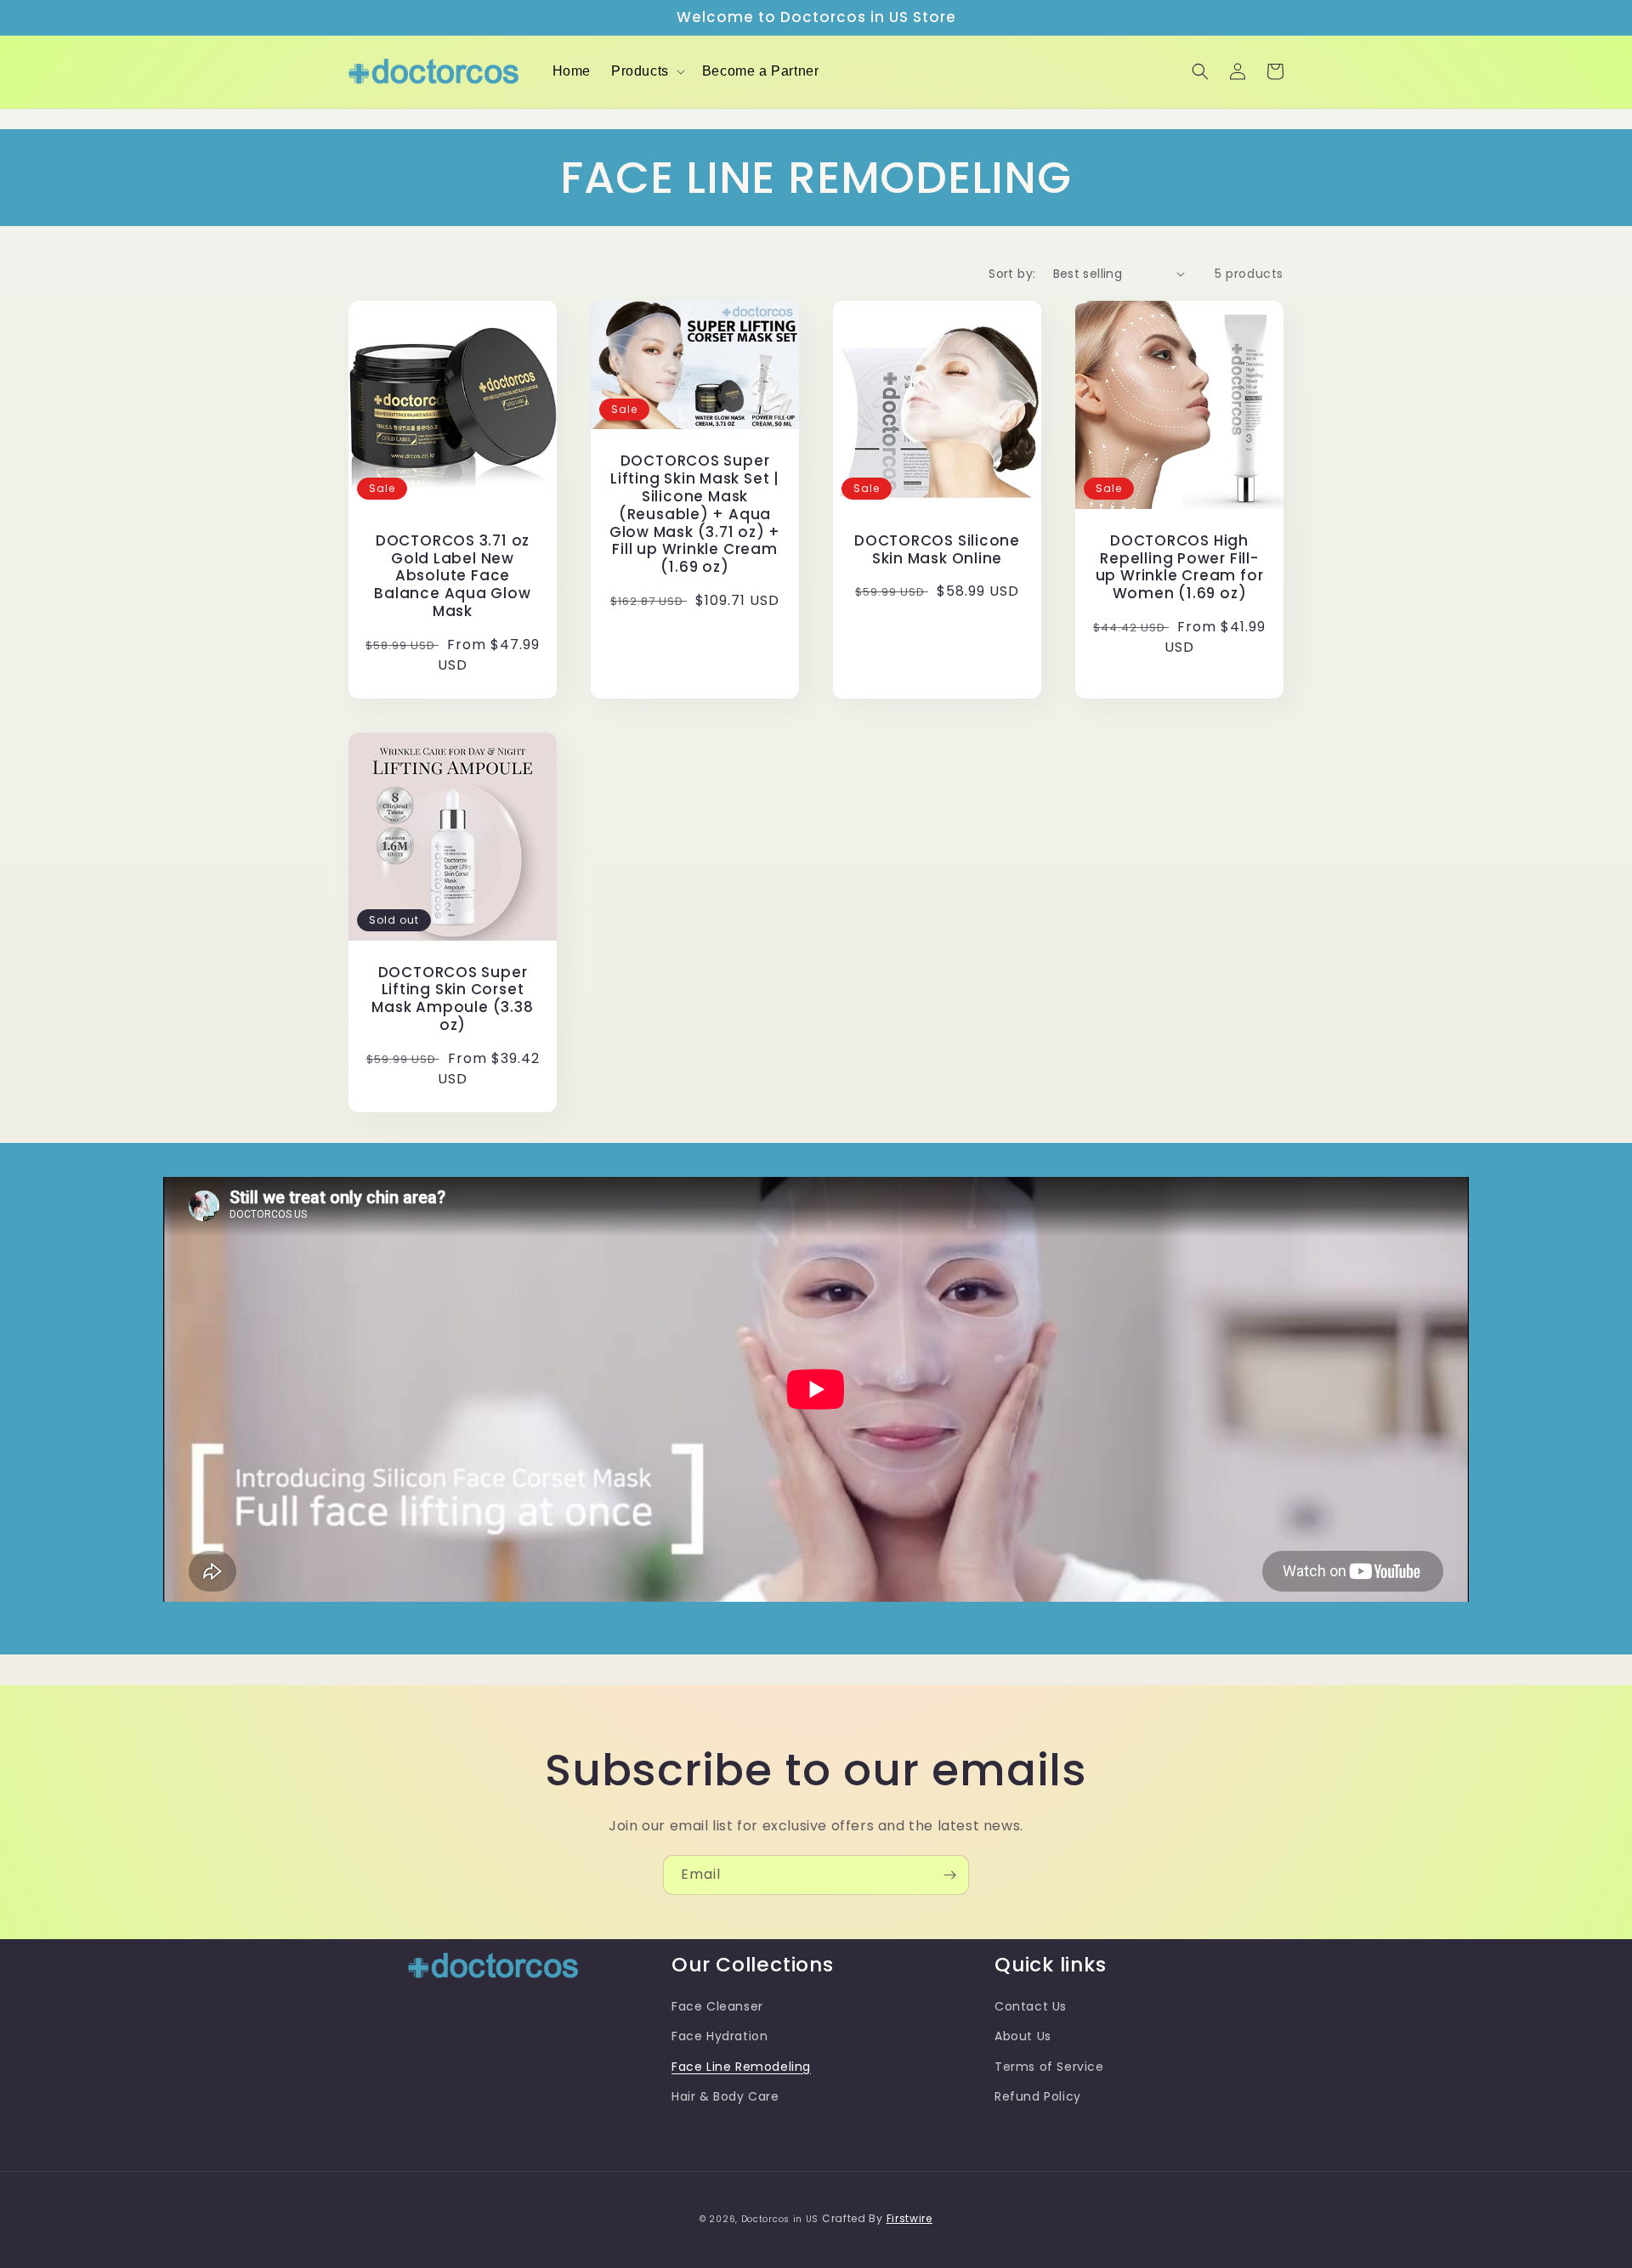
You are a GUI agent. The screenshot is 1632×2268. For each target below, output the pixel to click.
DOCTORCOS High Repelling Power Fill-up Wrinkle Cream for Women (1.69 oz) (1180, 567)
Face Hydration (720, 2036)
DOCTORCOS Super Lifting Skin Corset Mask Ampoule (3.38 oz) (452, 999)
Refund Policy (1038, 2096)
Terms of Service (1049, 2067)
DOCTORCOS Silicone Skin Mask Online (937, 550)
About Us (1023, 2036)
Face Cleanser (717, 2006)
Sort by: (1012, 274)
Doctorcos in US (780, 2219)
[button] (646, 72)
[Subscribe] (949, 1875)
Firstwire (909, 2218)
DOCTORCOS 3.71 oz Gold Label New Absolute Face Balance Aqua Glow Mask (452, 576)
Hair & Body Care (725, 2096)
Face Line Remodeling (741, 2067)
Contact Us (1031, 2006)
